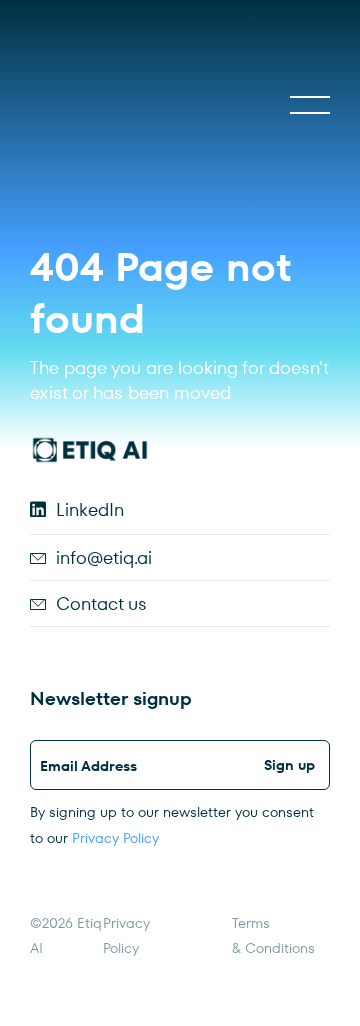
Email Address (88, 766)
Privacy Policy (115, 838)
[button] (310, 105)
